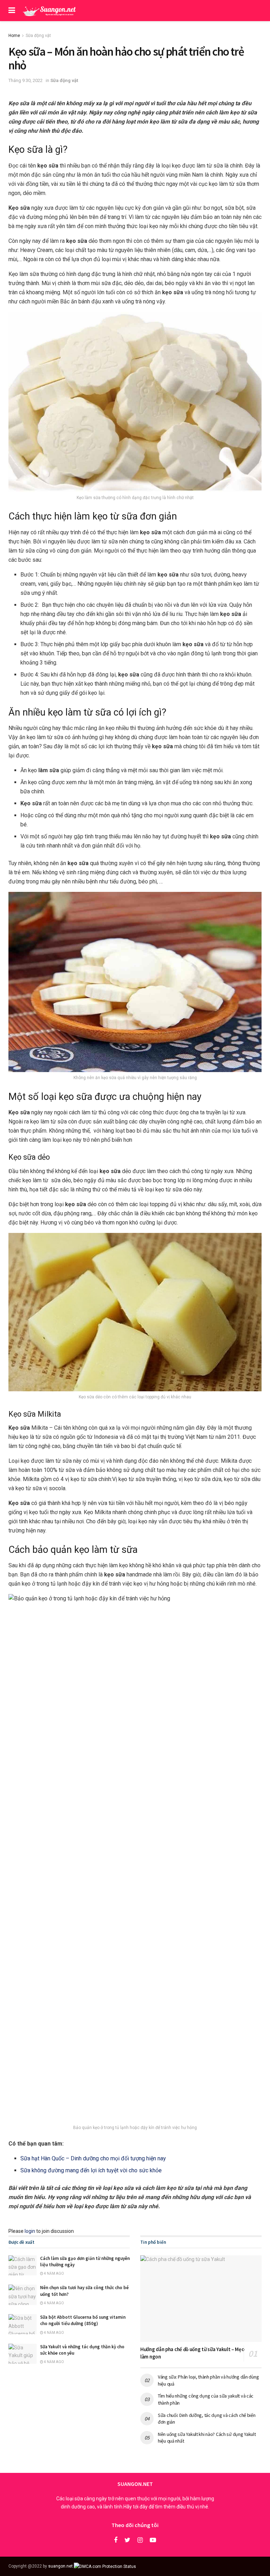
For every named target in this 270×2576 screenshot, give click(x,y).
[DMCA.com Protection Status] (105, 2566)
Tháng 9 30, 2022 (25, 80)
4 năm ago (54, 2273)
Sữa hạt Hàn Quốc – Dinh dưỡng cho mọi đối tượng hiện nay (93, 2158)
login (30, 2231)
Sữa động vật (38, 36)
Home (14, 36)
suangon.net (60, 2566)
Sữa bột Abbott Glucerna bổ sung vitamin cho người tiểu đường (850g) (83, 2320)
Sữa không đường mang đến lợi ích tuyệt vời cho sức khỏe (91, 2170)
